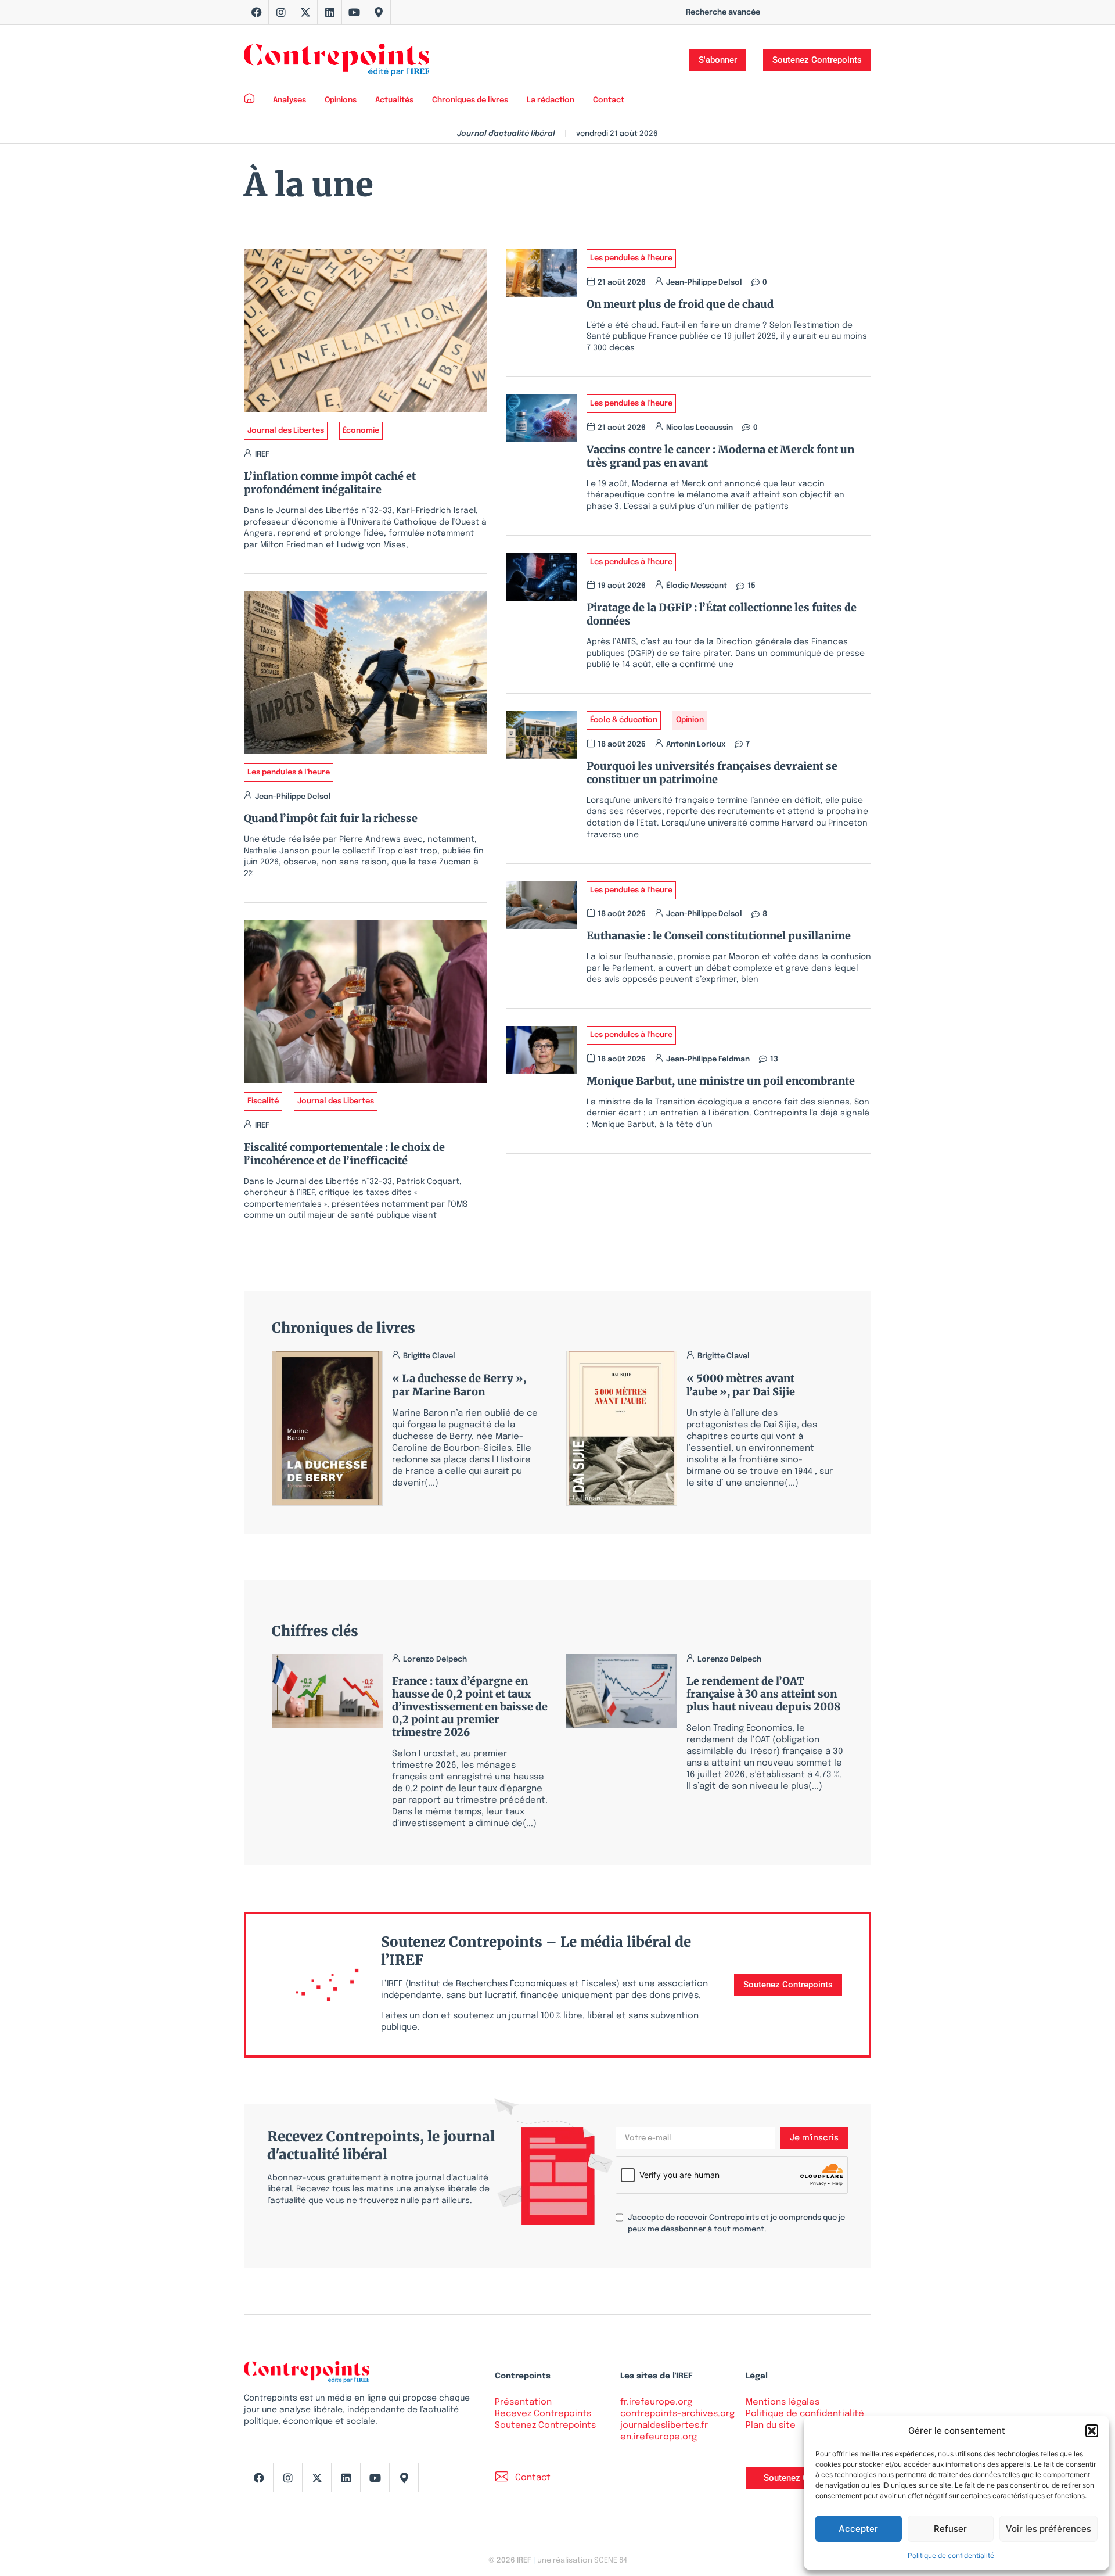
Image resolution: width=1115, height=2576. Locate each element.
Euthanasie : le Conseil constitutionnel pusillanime (719, 936)
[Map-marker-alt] (379, 12)
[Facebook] (257, 12)
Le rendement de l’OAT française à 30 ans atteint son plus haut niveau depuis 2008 (763, 1694)
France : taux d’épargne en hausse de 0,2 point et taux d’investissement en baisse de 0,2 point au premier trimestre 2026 (470, 1707)
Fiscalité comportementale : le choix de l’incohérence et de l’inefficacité (344, 1154)
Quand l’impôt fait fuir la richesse (331, 818)
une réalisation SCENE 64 (582, 2561)
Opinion (690, 720)
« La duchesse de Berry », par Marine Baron (459, 1385)
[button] (1092, 2431)
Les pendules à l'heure (289, 772)
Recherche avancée (723, 12)
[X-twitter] (305, 12)
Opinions (341, 100)
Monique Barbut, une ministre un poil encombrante (721, 1081)
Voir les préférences (1049, 2529)
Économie (361, 431)
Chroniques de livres (470, 100)
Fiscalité (263, 1101)
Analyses (289, 100)
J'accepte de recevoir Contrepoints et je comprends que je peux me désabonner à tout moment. (736, 2224)
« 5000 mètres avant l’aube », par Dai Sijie (741, 1385)
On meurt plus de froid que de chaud (680, 304)
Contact (609, 100)
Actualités (394, 100)
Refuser (950, 2529)
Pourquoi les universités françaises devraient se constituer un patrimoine (712, 773)
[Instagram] (281, 12)
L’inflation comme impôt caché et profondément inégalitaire (330, 483)
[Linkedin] (330, 12)
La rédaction (551, 100)
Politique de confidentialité (951, 2555)
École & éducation (624, 720)
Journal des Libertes (286, 431)
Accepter (858, 2529)
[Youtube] (354, 12)
